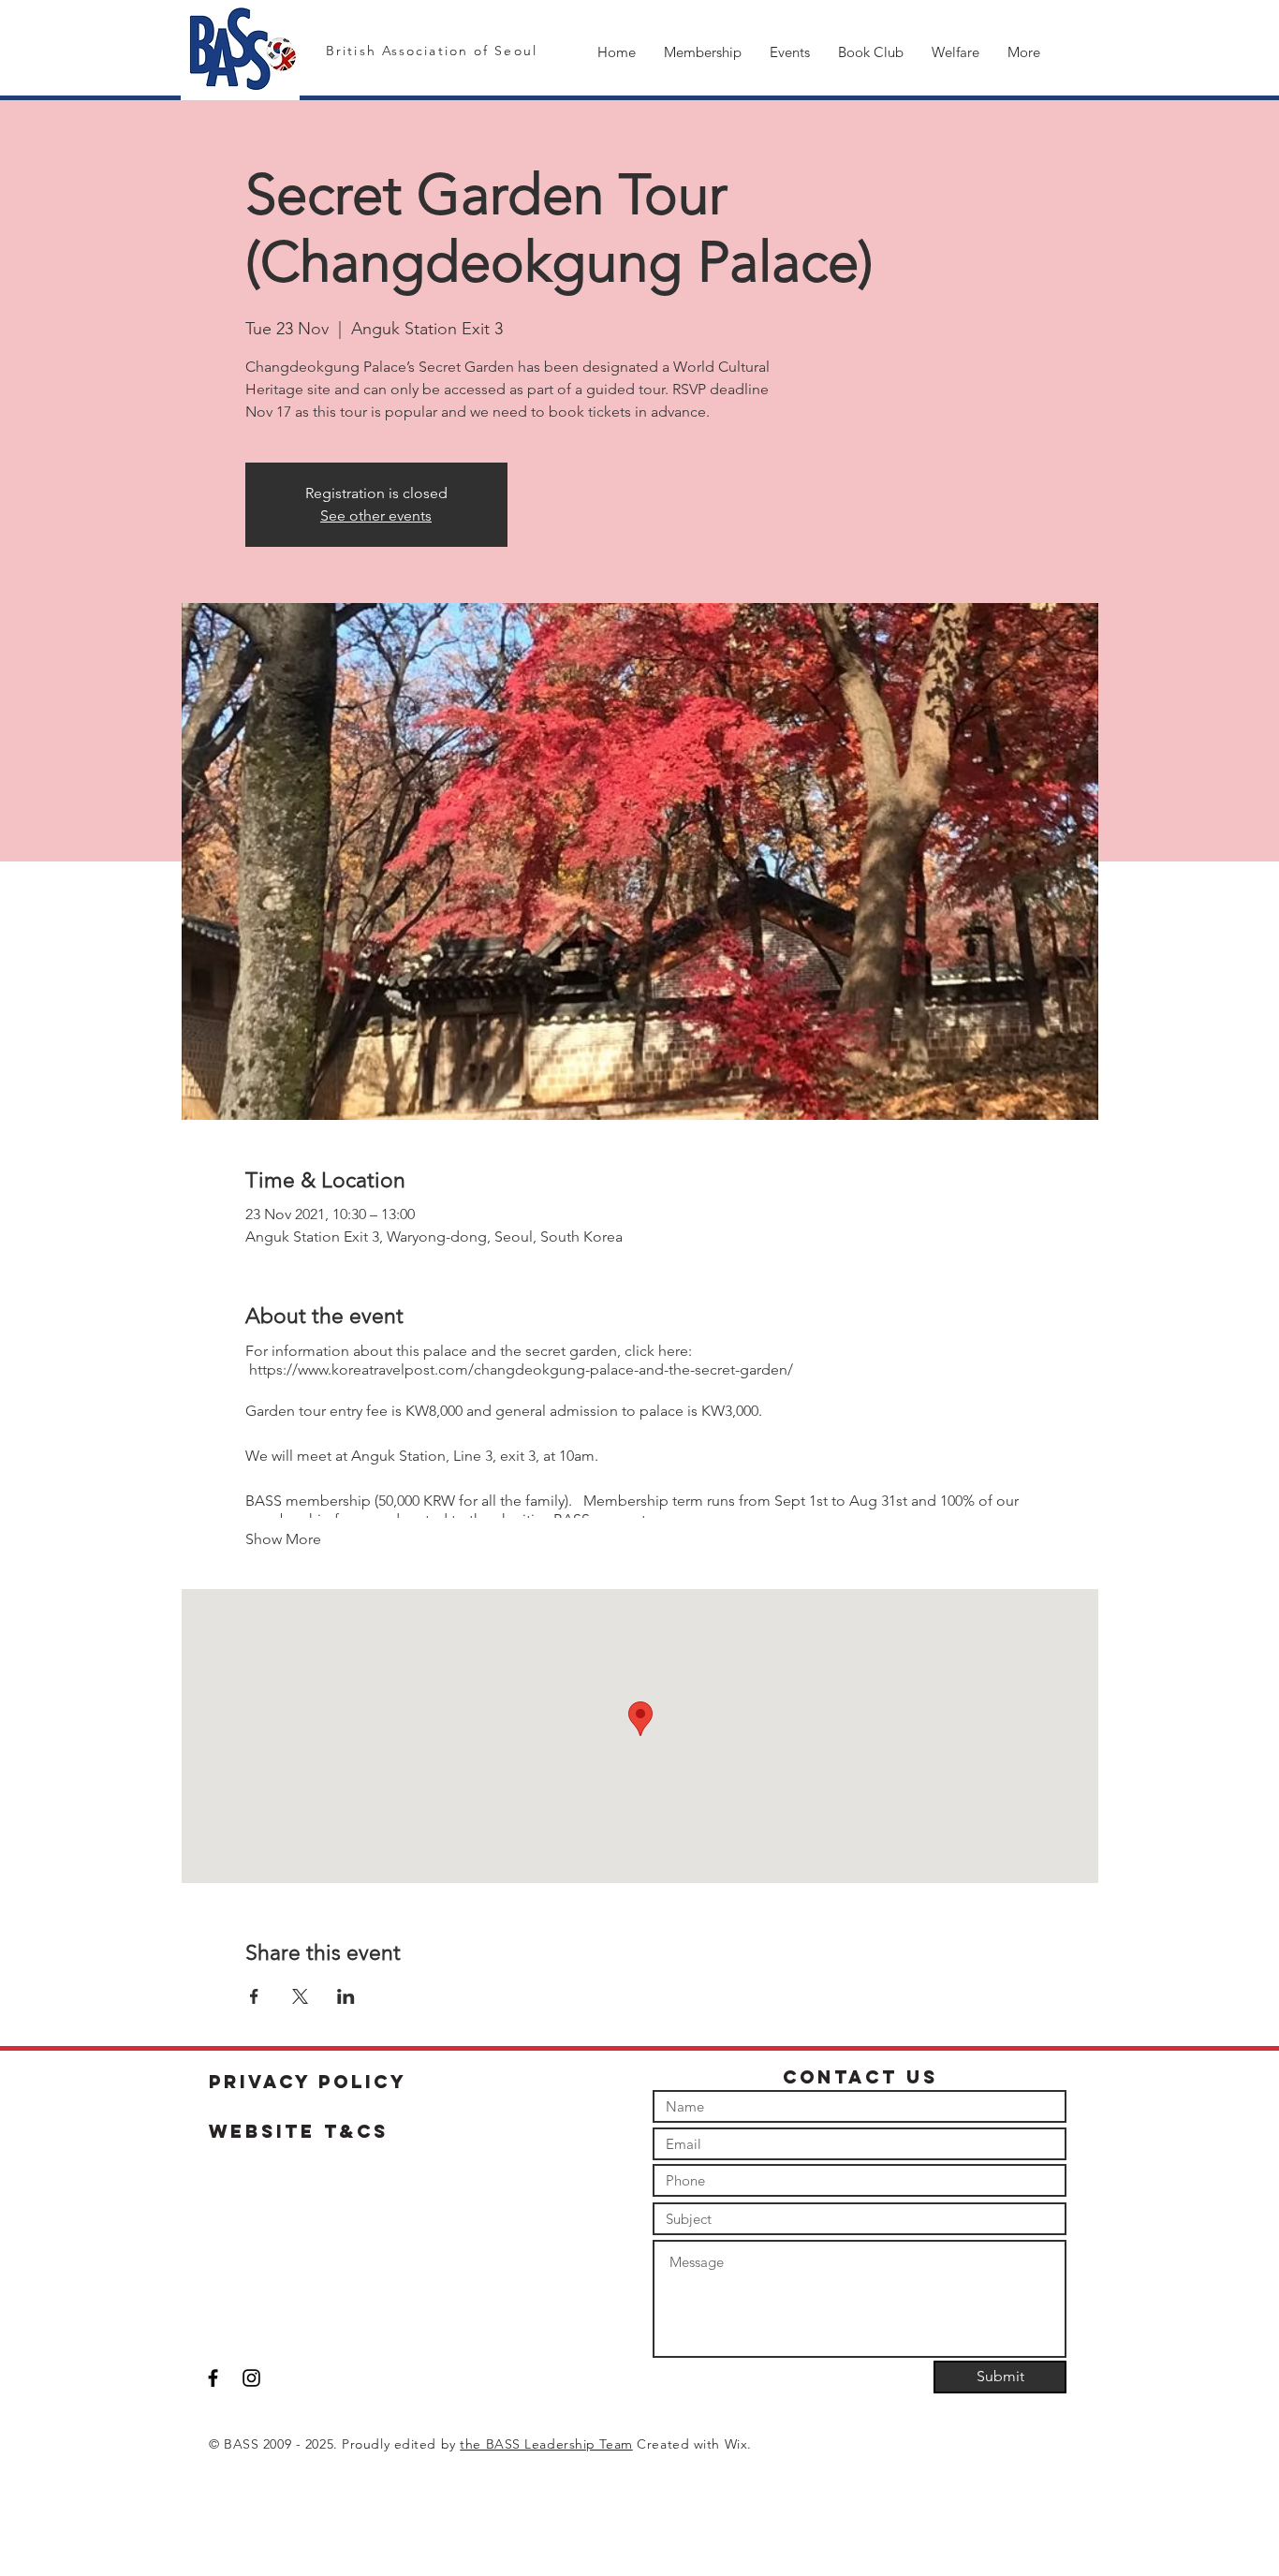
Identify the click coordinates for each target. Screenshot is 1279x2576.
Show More (283, 1539)
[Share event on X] (300, 1996)
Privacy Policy (308, 2082)
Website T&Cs (299, 2131)
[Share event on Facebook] (254, 1996)
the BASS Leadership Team (546, 2444)
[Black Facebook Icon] (213, 2378)
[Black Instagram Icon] (251, 2378)
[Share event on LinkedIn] (346, 1996)
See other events (376, 515)
